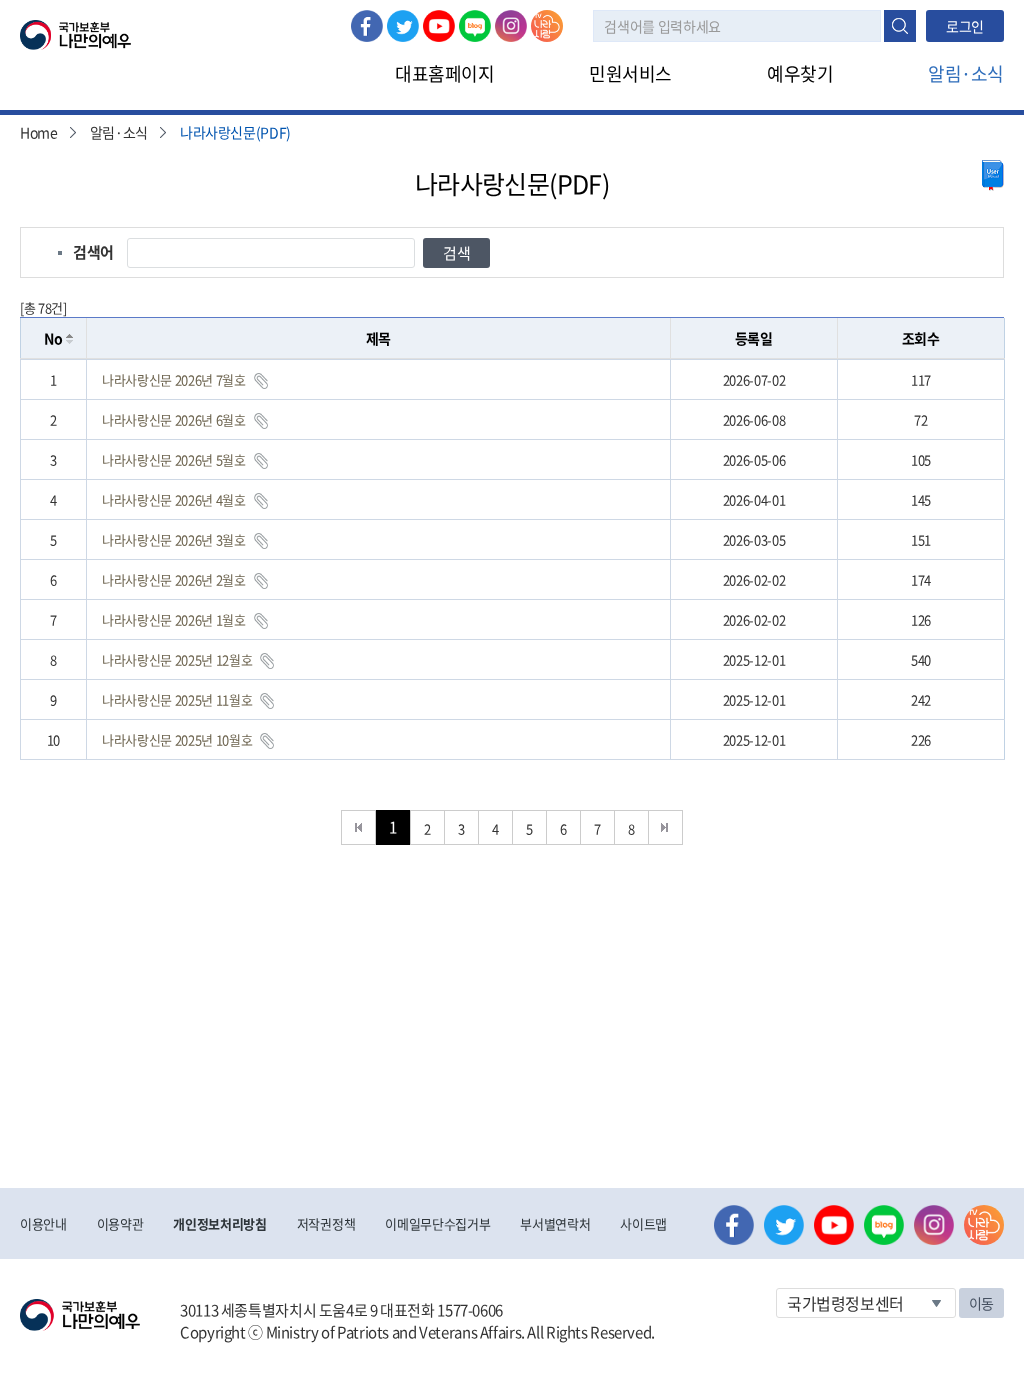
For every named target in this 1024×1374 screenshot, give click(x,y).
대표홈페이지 (444, 73)
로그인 (965, 26)
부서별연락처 (555, 1223)
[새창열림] (993, 175)
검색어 (93, 252)
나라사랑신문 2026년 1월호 (174, 619)
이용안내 (43, 1223)
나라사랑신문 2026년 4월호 (174, 499)
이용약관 (120, 1223)
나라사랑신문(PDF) (235, 132)
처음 (358, 827)
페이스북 (367, 26)
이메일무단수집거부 (437, 1223)
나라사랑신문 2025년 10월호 (177, 739)
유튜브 (439, 26)
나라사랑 (547, 26)
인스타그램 (511, 26)
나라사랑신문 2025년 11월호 (177, 699)
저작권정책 (326, 1223)
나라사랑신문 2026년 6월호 (174, 419)
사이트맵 (643, 1223)
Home (39, 132)
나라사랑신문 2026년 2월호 (174, 579)
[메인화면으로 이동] (75, 33)
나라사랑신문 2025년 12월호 (177, 659)
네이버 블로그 (475, 26)
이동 (981, 1303)
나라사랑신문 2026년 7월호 (174, 379)
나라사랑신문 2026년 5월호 (174, 459)
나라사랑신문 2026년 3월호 (174, 539)
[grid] (512, 559)
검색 (900, 26)
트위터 (403, 26)
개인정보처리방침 (219, 1223)
